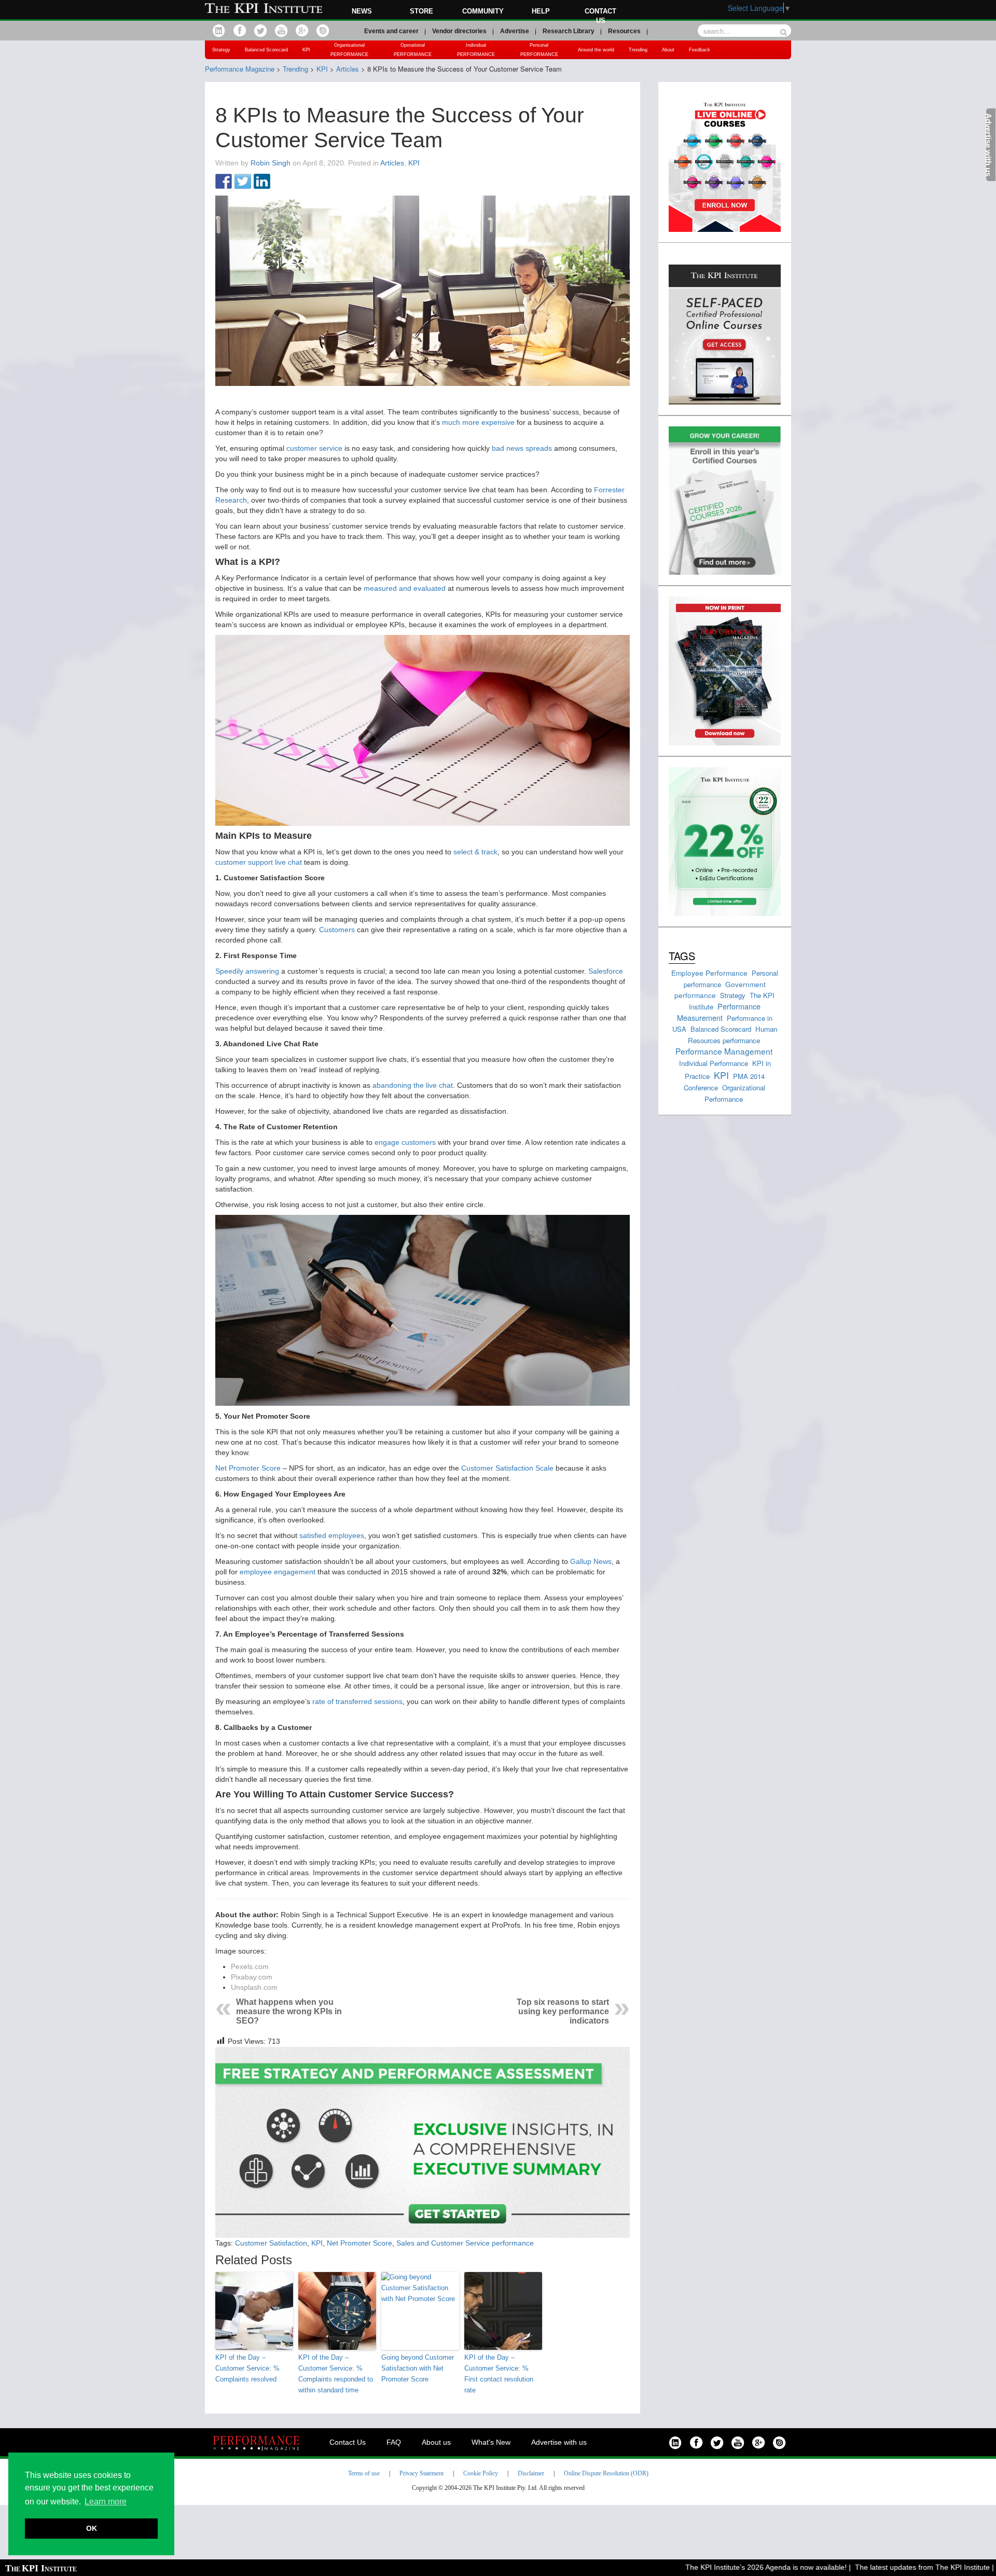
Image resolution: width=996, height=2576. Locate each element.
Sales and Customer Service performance (465, 2243)
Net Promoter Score (248, 1468)
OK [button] (92, 2528)
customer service (314, 448)
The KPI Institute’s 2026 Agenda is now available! (725, 2567)
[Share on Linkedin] (262, 182)
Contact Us (348, 2442)
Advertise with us (559, 2442)
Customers (337, 930)
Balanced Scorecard (266, 50)
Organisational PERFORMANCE (349, 50)
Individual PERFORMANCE (476, 50)
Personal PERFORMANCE (539, 50)
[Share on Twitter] (243, 182)
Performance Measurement (719, 1012)
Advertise (515, 31)
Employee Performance (709, 973)
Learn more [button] (106, 2502)
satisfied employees (332, 1535)
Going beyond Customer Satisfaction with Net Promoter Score (418, 2368)
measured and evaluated (405, 588)
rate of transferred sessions (357, 1701)
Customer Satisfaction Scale (507, 1468)
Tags (682, 956)
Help (541, 11)
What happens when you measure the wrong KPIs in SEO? (289, 2011)
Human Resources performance (732, 1035)
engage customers (405, 1142)
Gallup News (591, 1561)
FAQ (394, 2442)
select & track (475, 852)
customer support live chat (259, 862)
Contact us (600, 16)
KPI (306, 50)
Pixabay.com (252, 1977)
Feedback (700, 50)
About (668, 50)
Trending (638, 50)
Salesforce (606, 971)
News (362, 11)
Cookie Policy (481, 2473)
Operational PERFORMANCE (413, 50)
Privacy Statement (421, 2473)
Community (483, 11)
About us (436, 2442)
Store (421, 11)
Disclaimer (531, 2473)
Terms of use (364, 2473)
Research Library (569, 31)
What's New (491, 2442)
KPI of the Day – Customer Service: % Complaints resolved (247, 2368)
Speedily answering (247, 971)
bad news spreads (522, 448)
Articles (392, 163)
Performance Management (724, 1051)
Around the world (596, 50)
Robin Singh (271, 163)
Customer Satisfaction (271, 2243)
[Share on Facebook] (224, 182)
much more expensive (478, 422)
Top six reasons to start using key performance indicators (563, 2011)
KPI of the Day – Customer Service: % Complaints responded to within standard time (336, 2373)
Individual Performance (714, 1063)
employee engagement (278, 1572)
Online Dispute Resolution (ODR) (606, 2473)
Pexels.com (250, 1966)
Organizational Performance (735, 1093)
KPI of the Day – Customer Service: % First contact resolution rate (499, 2373)
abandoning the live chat (413, 1085)
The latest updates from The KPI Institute (882, 2567)
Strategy (221, 50)
